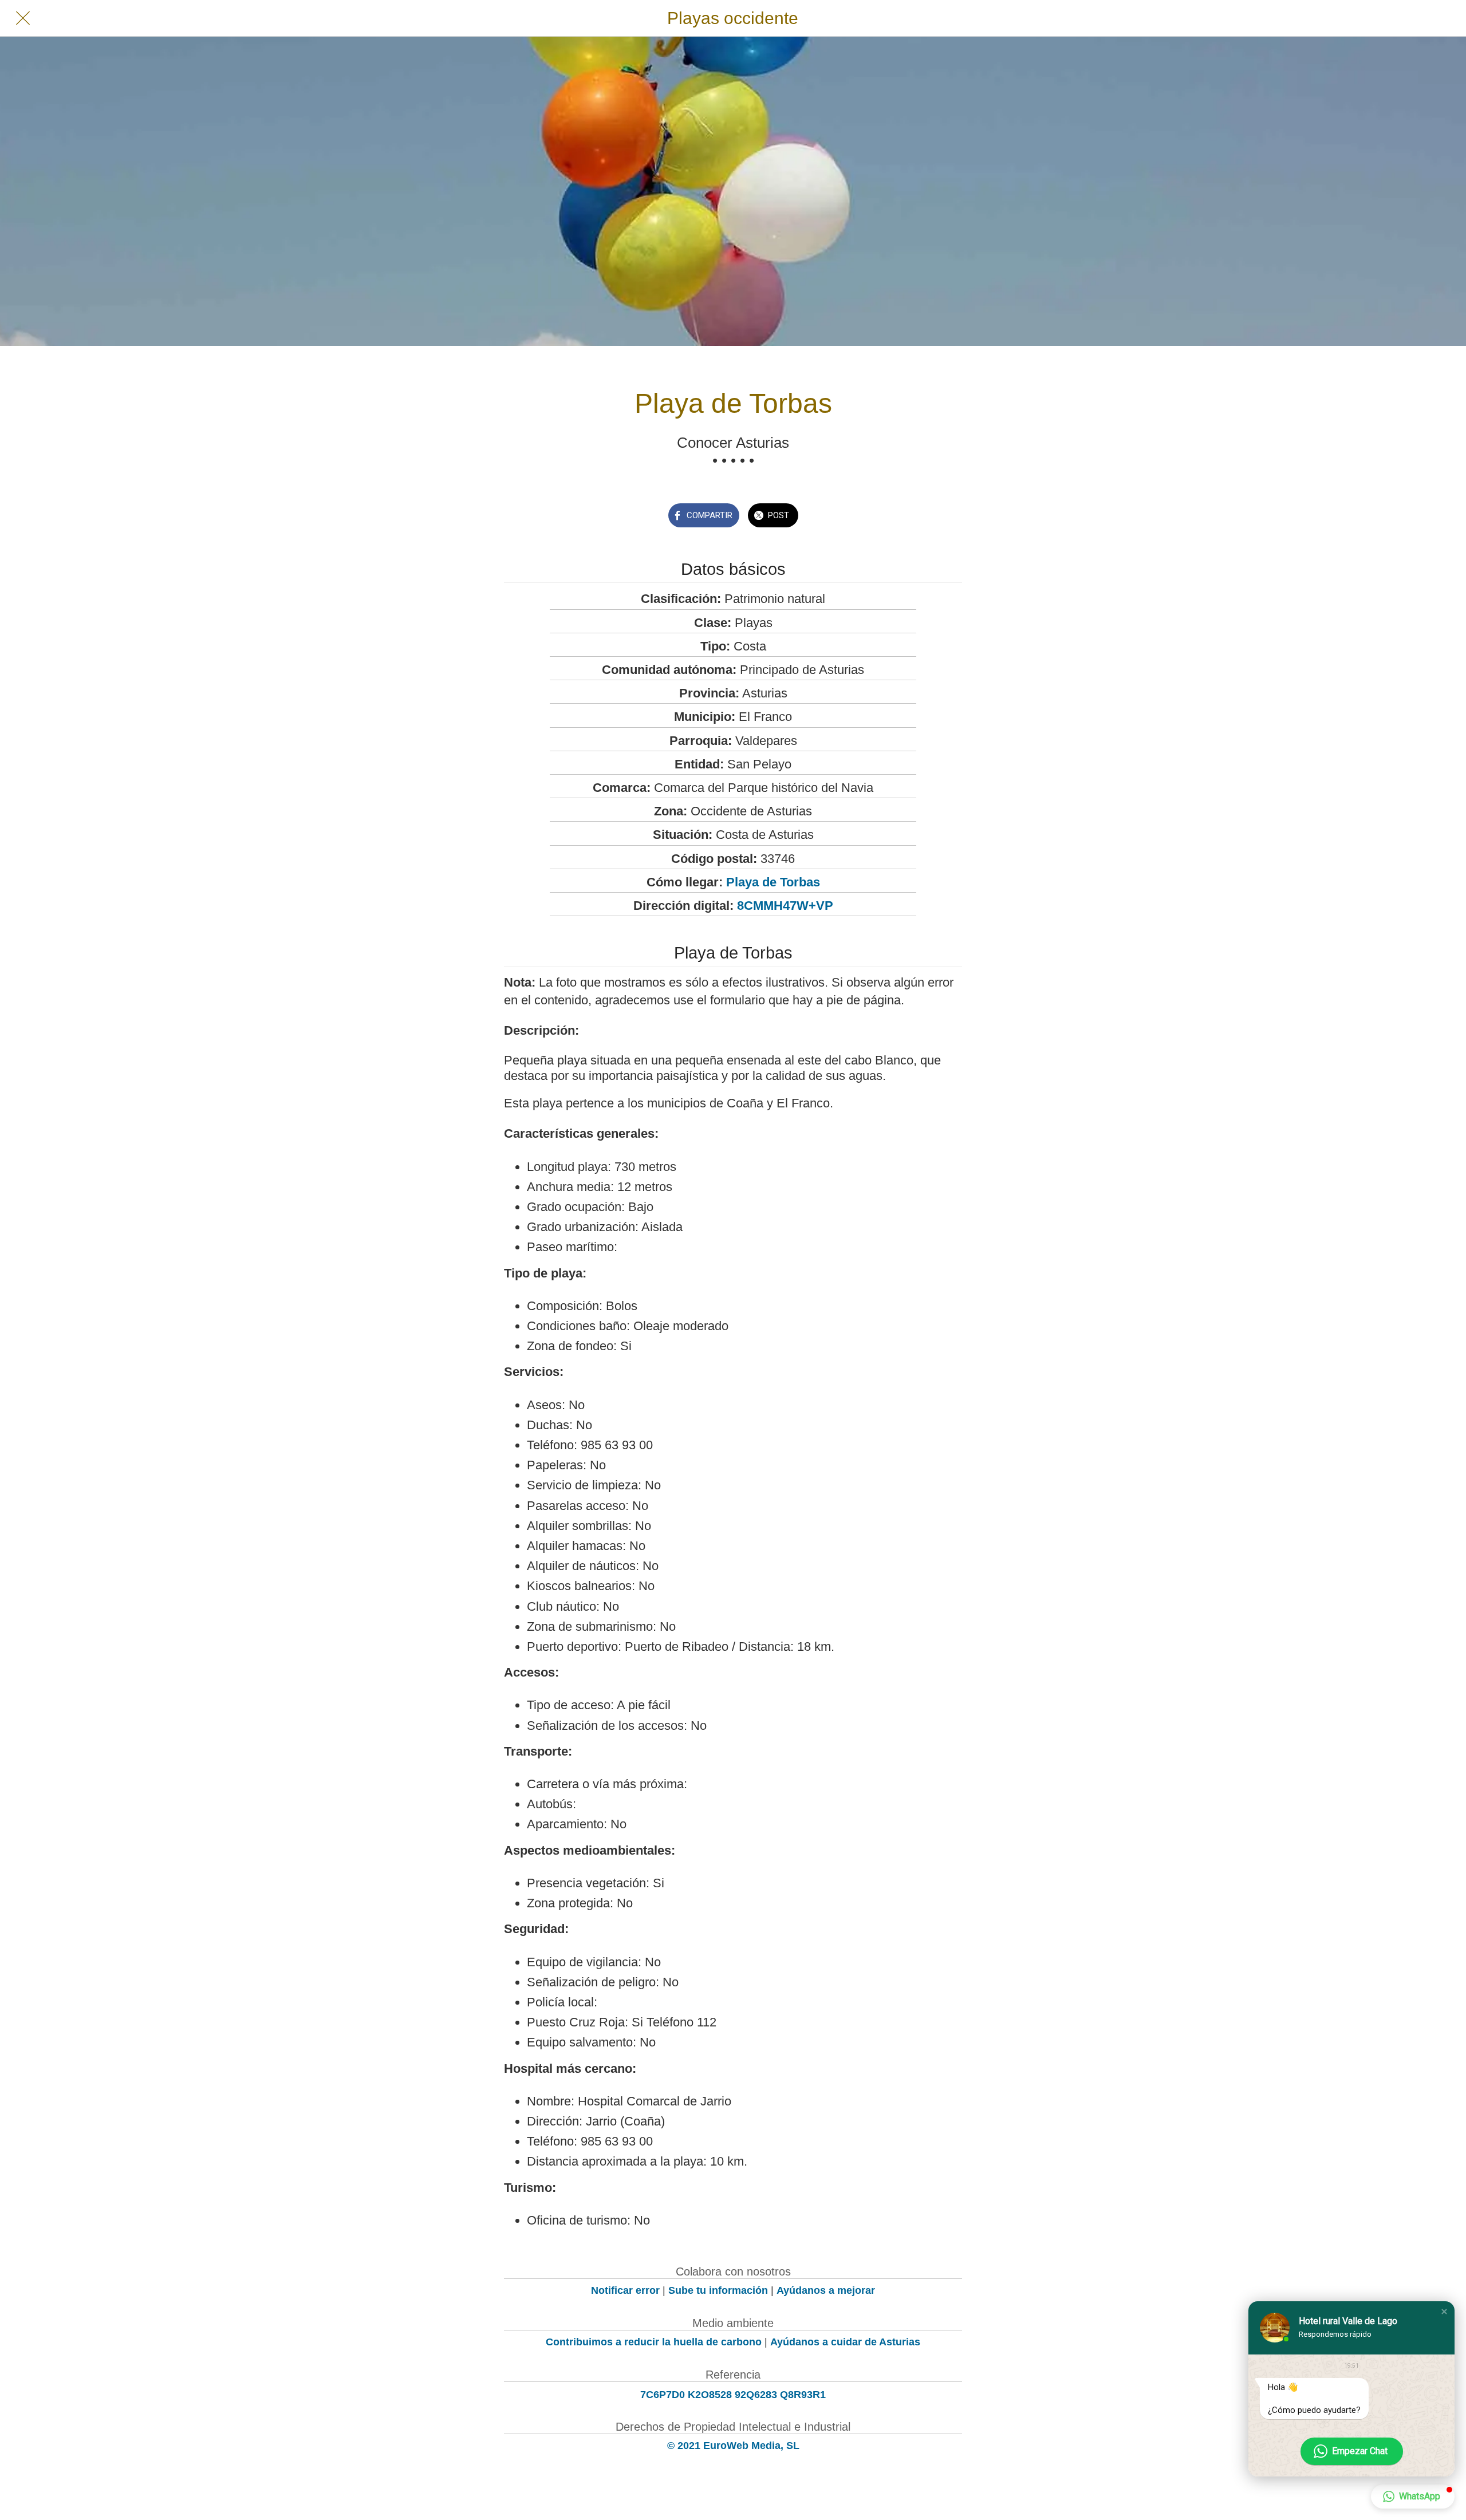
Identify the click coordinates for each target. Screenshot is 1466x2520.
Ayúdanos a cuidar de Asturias (845, 2342)
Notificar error (625, 2290)
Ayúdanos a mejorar (826, 2290)
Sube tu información (718, 2290)
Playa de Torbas (773, 882)
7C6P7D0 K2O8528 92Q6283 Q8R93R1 (733, 2395)
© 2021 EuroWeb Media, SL (733, 2446)
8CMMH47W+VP (785, 906)
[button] (1444, 2312)
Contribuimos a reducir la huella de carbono (654, 2342)
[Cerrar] (23, 18)
